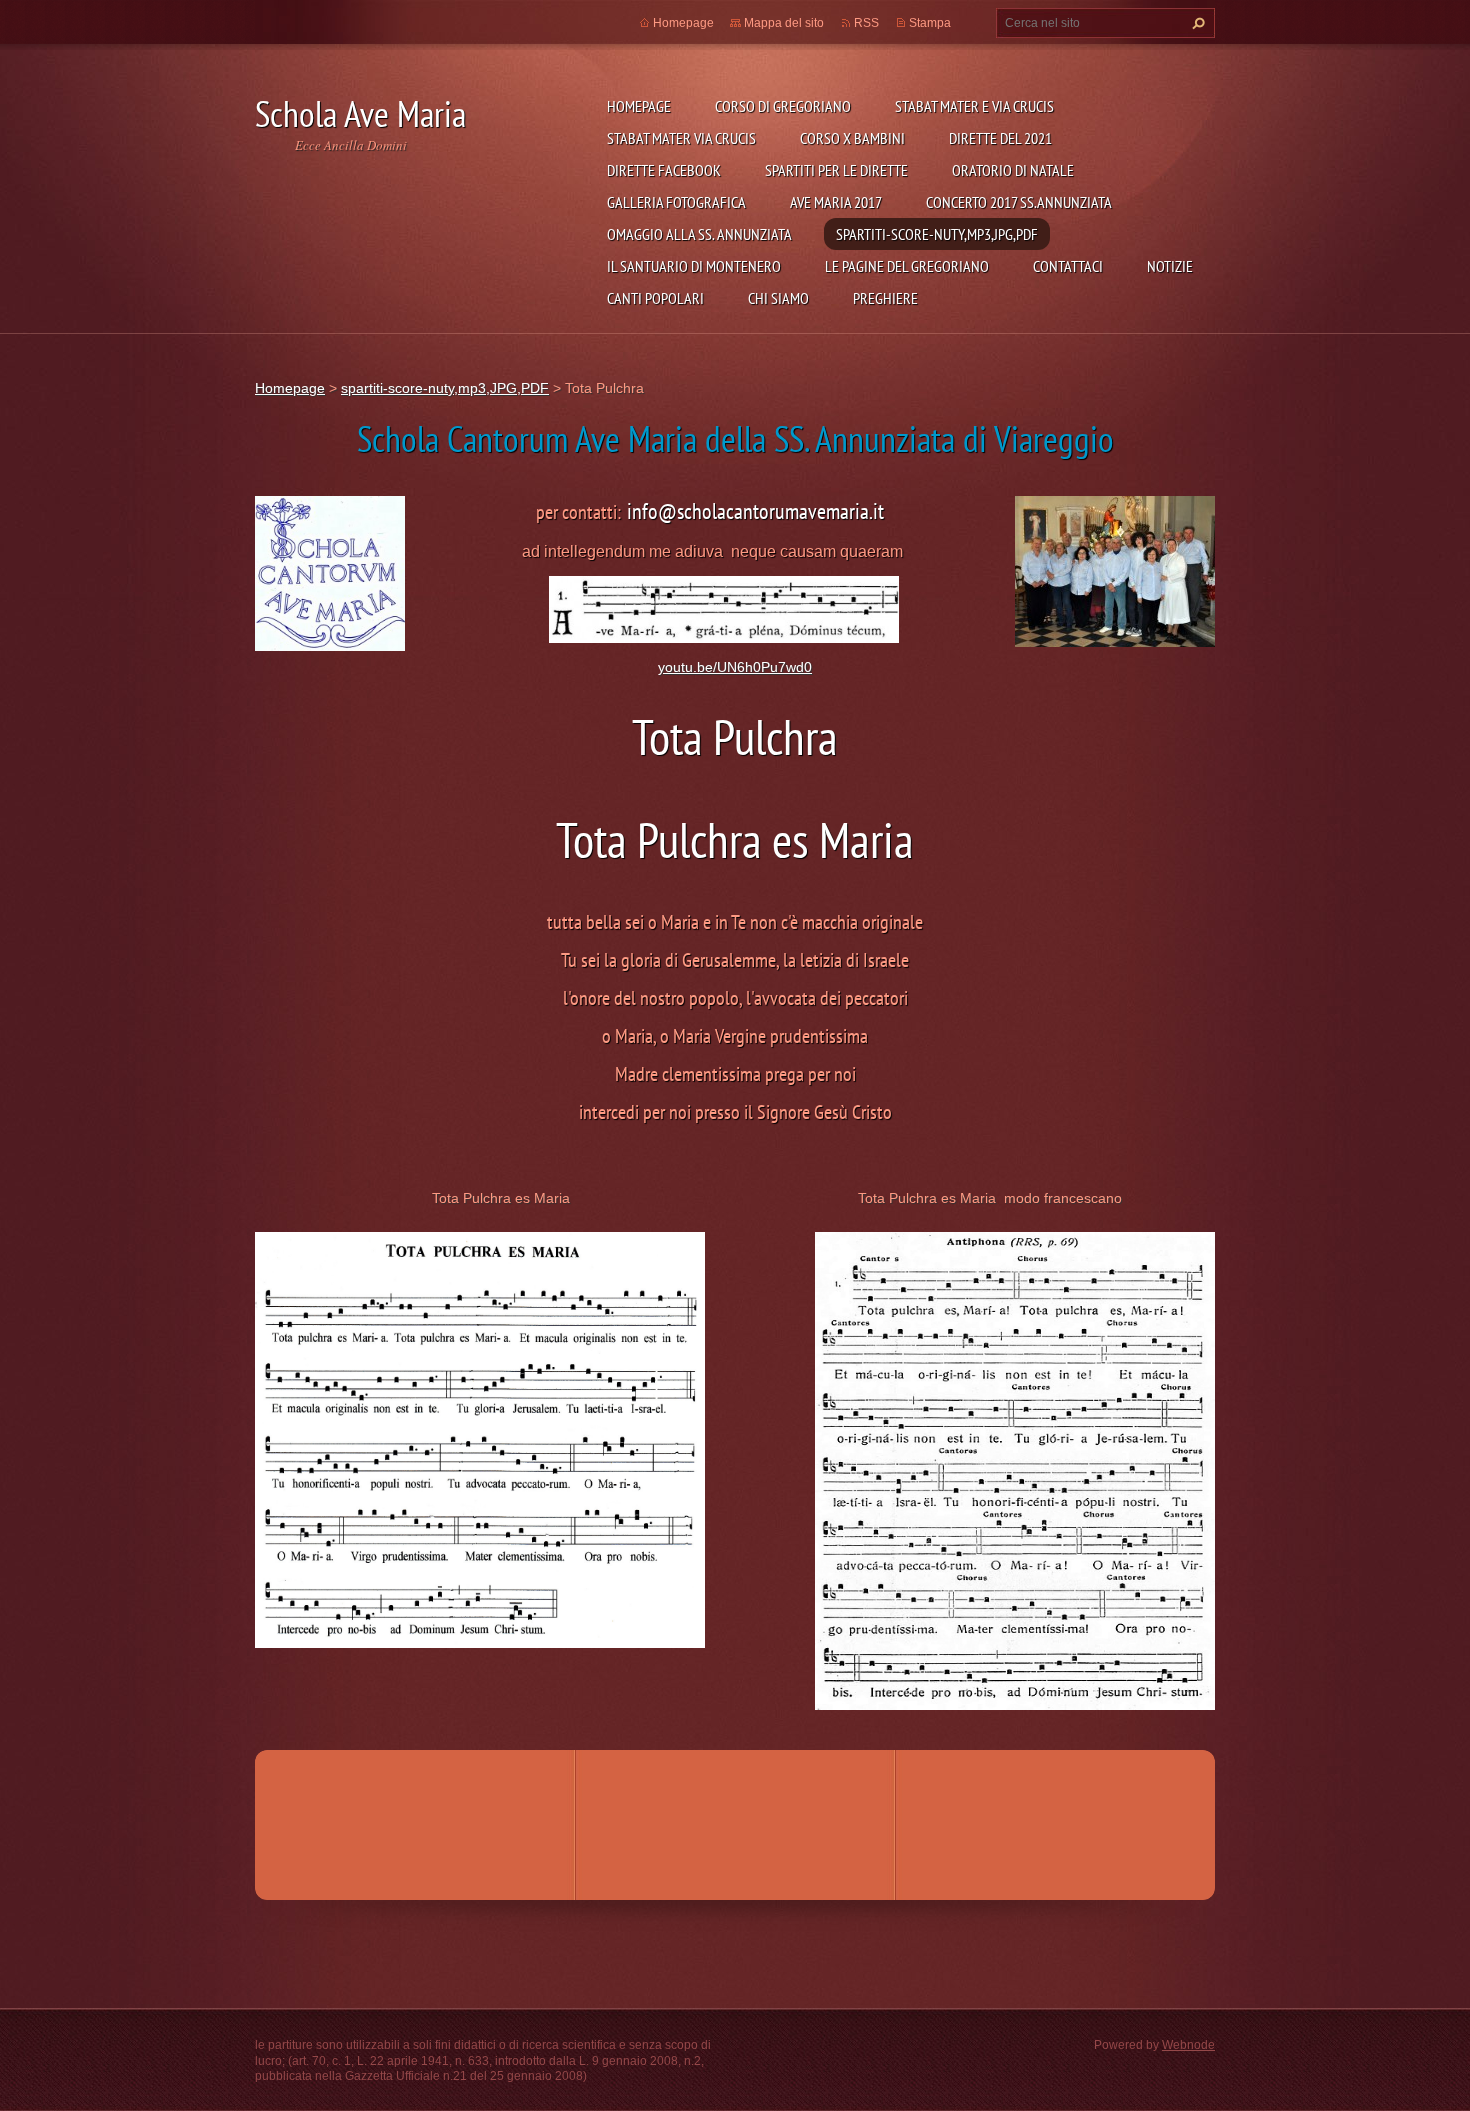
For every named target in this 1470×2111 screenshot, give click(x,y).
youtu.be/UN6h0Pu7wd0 (735, 667)
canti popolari (655, 298)
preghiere (885, 298)
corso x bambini (852, 138)
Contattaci (1068, 266)
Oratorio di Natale (1013, 170)
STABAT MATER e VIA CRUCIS (974, 106)
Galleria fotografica (676, 202)
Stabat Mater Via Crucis (681, 138)
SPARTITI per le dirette (836, 170)
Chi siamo (778, 298)
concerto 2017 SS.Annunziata (1019, 202)
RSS (866, 23)
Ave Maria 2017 (836, 202)
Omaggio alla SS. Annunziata (699, 234)
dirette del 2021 (1000, 138)
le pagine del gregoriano (907, 266)
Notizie (1170, 266)
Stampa (930, 23)
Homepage (639, 106)
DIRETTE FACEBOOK (664, 170)
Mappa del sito (784, 23)
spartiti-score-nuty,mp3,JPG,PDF (937, 234)
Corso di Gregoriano (783, 106)
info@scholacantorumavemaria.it (755, 511)
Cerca (1196, 23)
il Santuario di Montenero (694, 266)
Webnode (1188, 2045)
